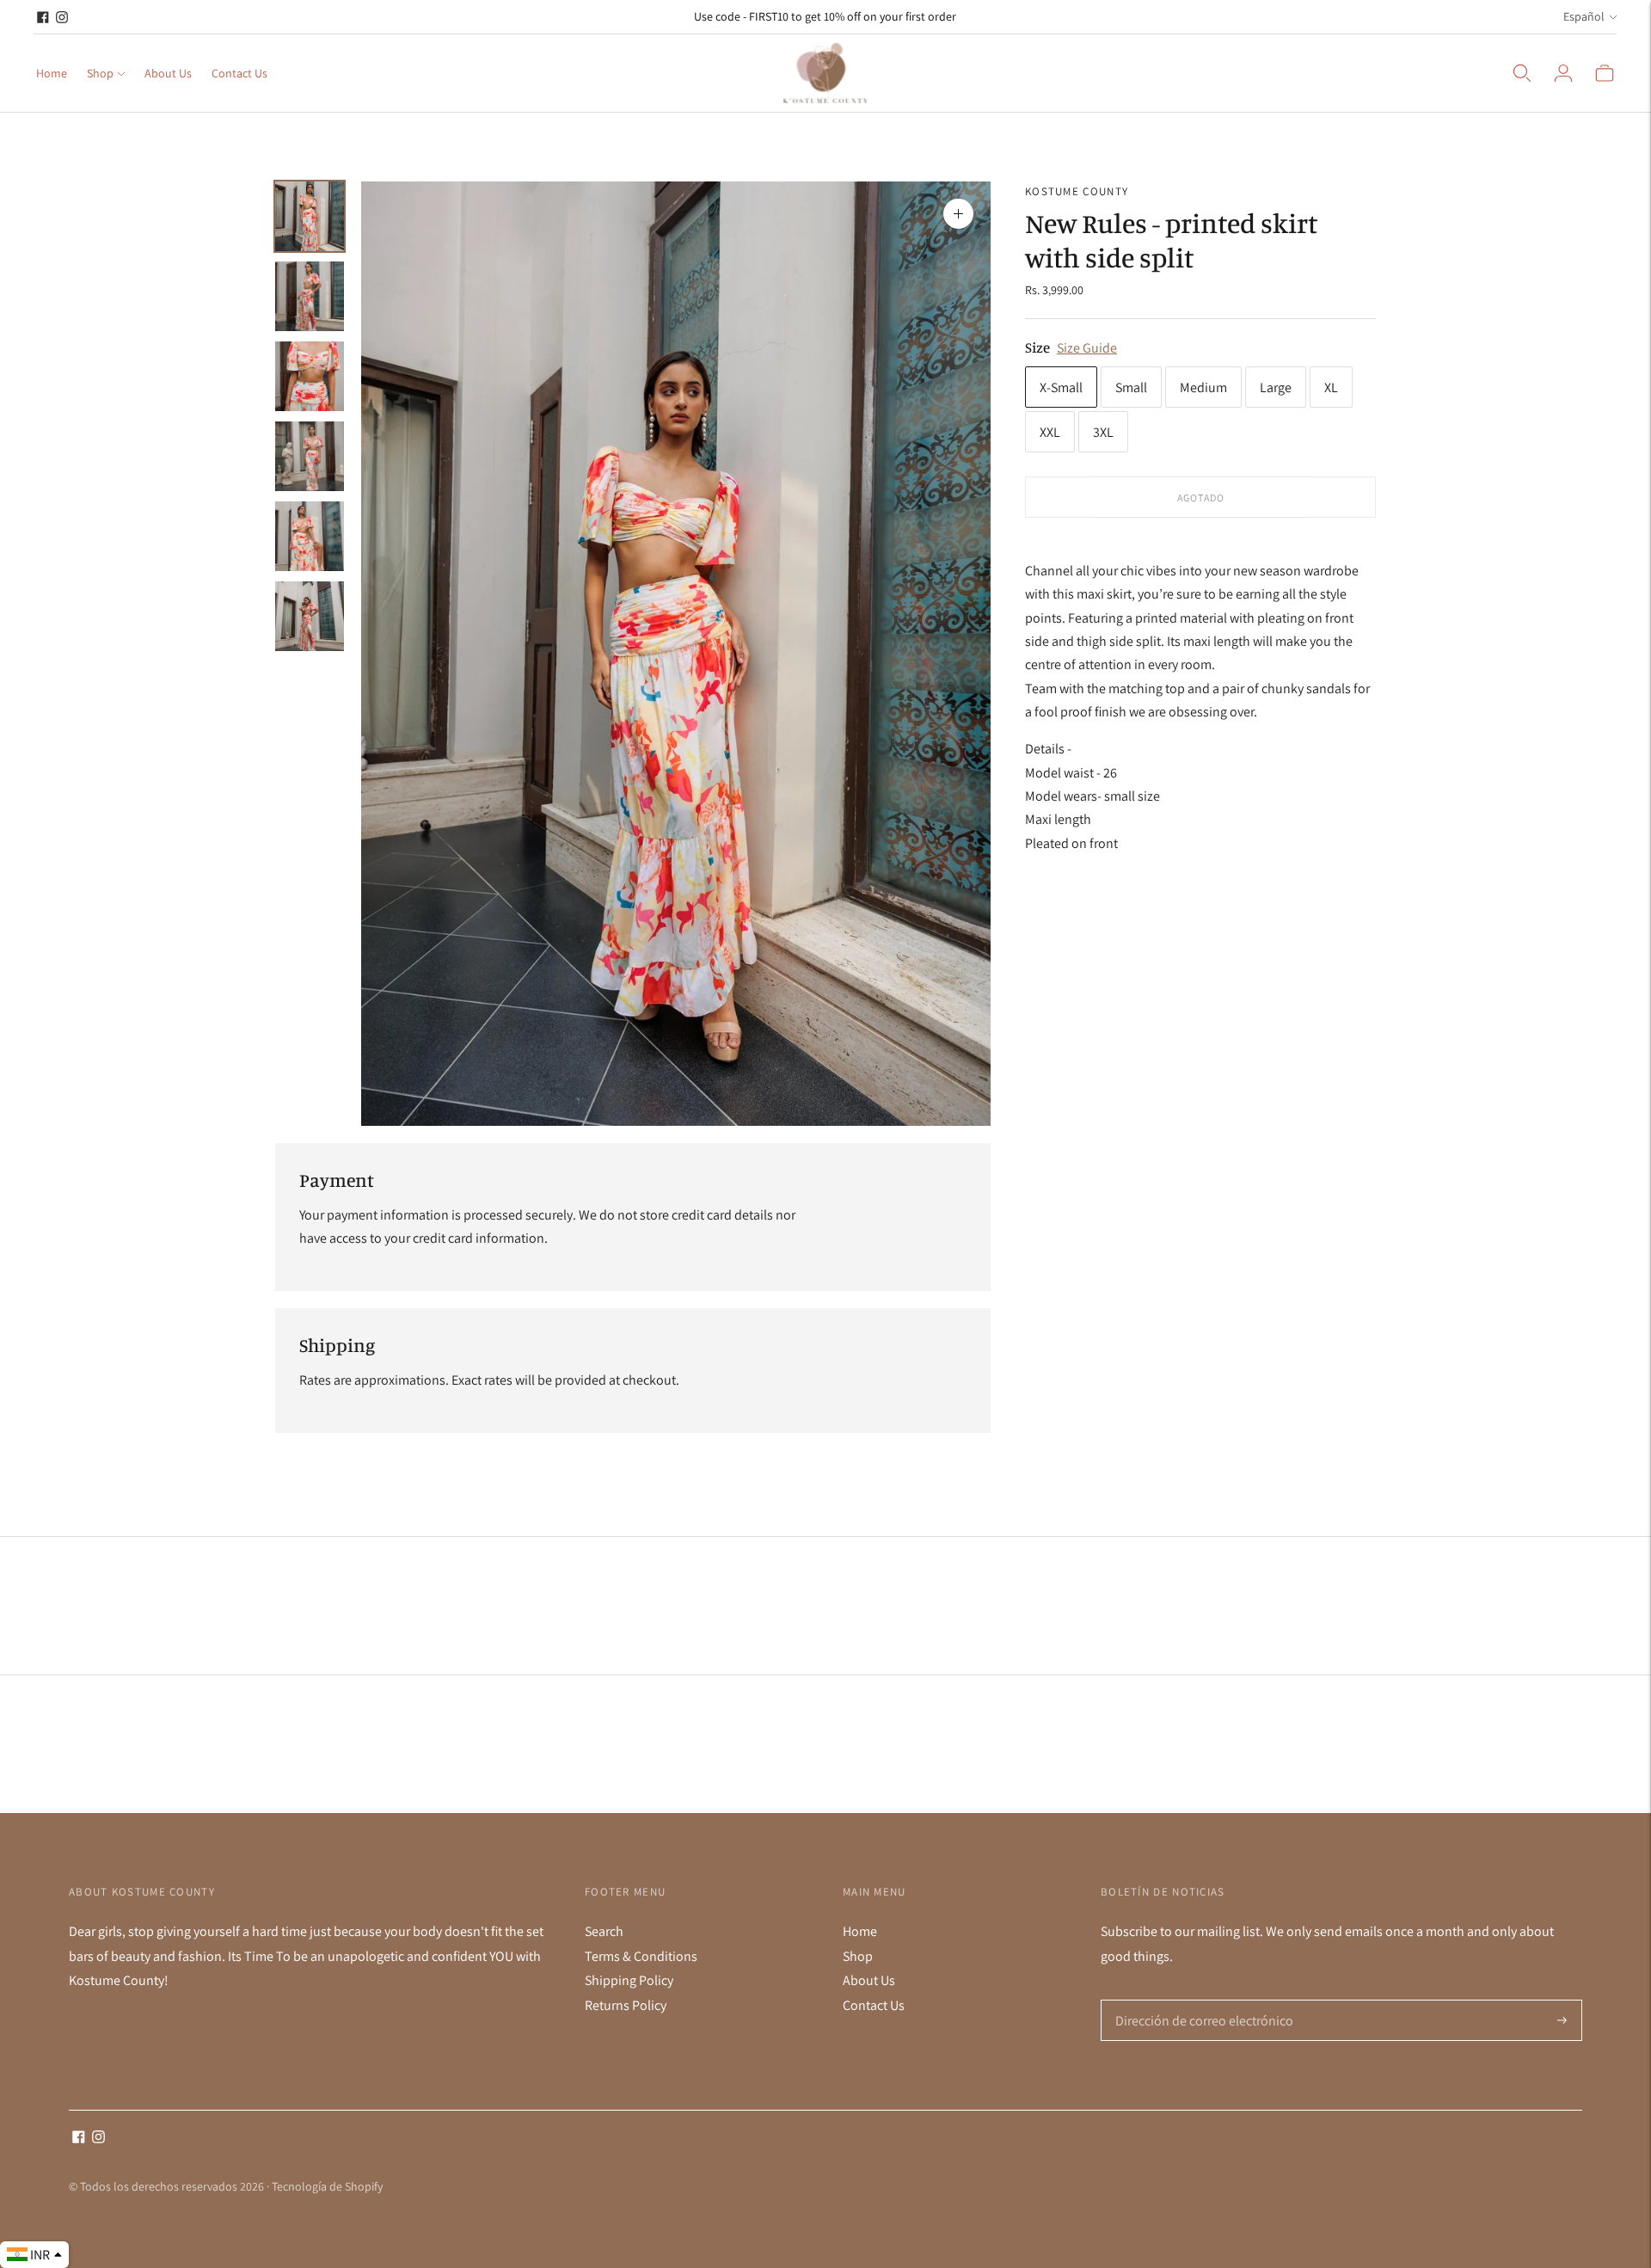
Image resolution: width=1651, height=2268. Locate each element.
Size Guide (1087, 348)
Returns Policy (626, 2005)
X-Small (1061, 387)
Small (1131, 387)
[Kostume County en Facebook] (43, 17)
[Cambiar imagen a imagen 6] (310, 616)
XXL (1050, 432)
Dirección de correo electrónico (1197, 2001)
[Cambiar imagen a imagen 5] (310, 536)
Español (1584, 16)
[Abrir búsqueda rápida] (1522, 73)
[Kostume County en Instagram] (62, 17)
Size (1037, 347)
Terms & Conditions (641, 1956)
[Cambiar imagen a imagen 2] (310, 296)
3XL (1103, 432)
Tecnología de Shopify (327, 2186)
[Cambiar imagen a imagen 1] (310, 216)
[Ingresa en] (1563, 73)
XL (1331, 387)
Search (604, 1931)
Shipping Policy (629, 1980)
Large (1276, 387)
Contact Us (239, 73)
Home (52, 73)
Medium (1203, 387)
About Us (168, 73)
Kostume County (1077, 191)
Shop (100, 73)
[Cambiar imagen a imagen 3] (310, 376)
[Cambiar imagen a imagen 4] (310, 456)
